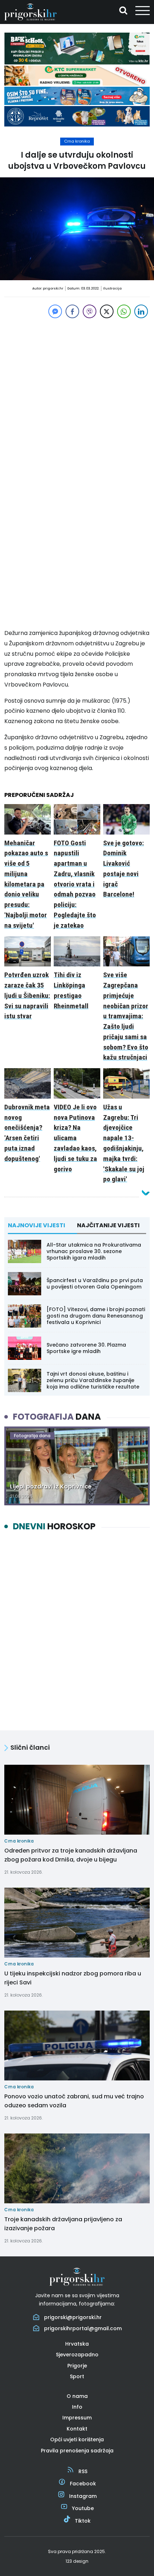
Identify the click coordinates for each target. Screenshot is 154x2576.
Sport (77, 2376)
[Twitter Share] (107, 311)
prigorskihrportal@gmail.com (83, 2328)
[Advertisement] (77, 397)
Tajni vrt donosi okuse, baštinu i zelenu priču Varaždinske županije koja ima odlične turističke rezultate (93, 1380)
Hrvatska (77, 2344)
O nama (77, 2396)
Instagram (83, 2496)
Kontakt (77, 2429)
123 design (77, 2561)
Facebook (83, 2484)
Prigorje (77, 2366)
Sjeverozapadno (77, 2355)
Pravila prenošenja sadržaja (77, 2451)
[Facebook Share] (72, 311)
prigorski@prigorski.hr (73, 2317)
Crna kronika (77, 141)
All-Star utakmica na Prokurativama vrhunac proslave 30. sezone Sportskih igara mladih (94, 1251)
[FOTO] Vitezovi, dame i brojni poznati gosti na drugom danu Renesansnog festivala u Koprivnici (96, 1316)
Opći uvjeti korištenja (77, 2439)
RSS (83, 2471)
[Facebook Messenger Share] (55, 311)
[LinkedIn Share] (141, 311)
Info (77, 2407)
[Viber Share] (90, 311)
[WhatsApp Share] (124, 311)
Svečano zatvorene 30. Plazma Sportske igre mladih (86, 1348)
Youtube (83, 2508)
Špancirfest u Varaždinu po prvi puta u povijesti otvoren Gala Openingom (95, 1284)
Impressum (77, 2418)
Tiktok (83, 2521)
